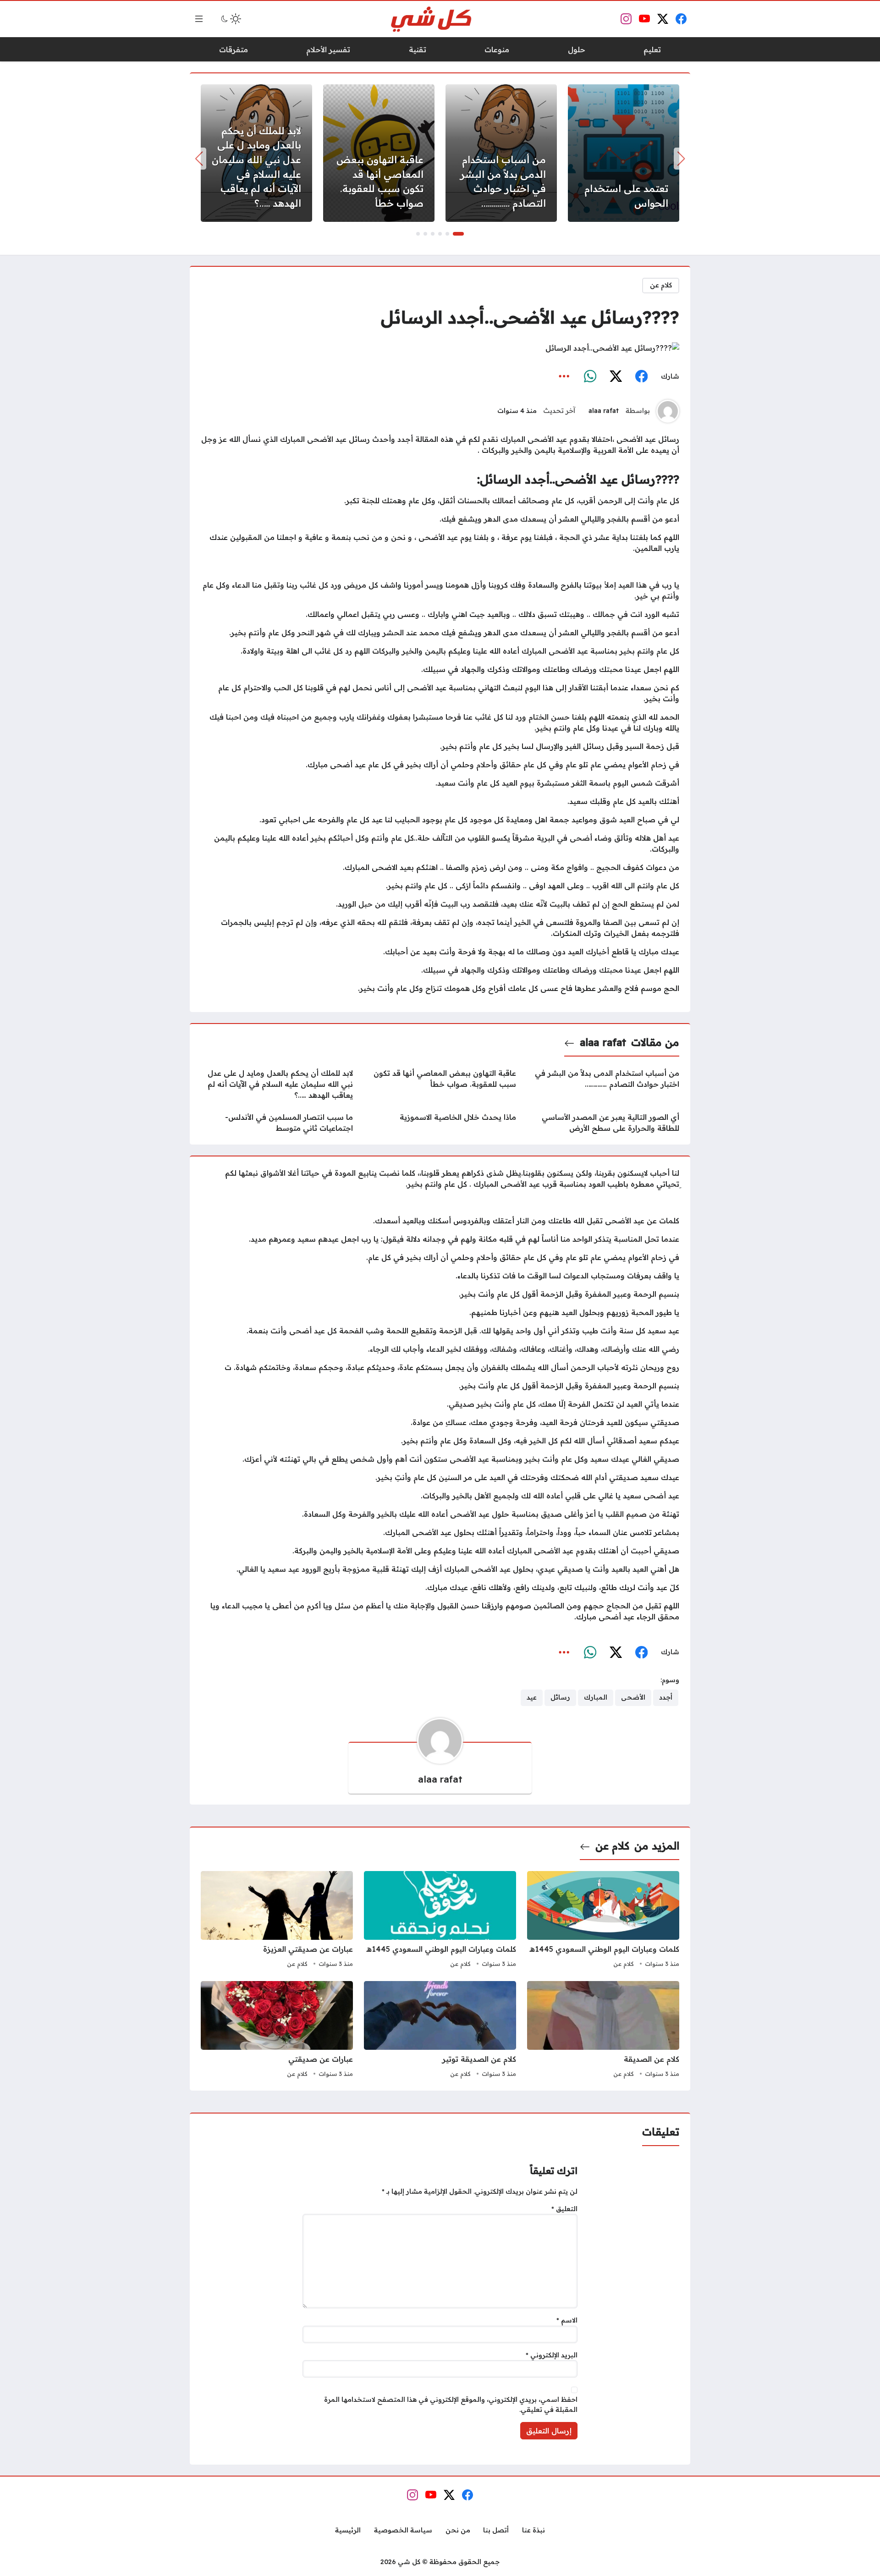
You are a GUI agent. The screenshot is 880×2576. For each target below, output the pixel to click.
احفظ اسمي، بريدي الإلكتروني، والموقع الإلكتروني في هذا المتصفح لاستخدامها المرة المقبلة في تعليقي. (451, 2405)
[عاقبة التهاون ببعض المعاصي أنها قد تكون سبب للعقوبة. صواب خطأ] (379, 153)
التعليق (564, 2209)
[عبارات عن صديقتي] (277, 2031)
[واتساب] (590, 376)
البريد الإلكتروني (552, 2355)
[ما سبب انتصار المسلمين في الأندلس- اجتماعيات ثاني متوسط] (277, 1123)
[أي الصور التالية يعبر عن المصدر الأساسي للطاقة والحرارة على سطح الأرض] (603, 1123)
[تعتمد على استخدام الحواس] (624, 153)
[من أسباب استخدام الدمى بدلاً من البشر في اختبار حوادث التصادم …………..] (501, 153)
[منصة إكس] (616, 376)
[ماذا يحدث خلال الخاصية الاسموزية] (440, 1123)
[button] (458, 234)
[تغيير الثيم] (230, 19)
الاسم (567, 2320)
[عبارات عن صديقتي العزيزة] (277, 1921)
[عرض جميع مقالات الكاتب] (668, 411)
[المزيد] (564, 376)
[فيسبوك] (641, 376)
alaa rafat (604, 411)
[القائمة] (199, 19)
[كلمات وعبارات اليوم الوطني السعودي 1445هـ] (603, 1921)
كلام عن (661, 285)
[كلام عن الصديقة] (603, 2031)
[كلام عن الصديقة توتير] (440, 2031)
